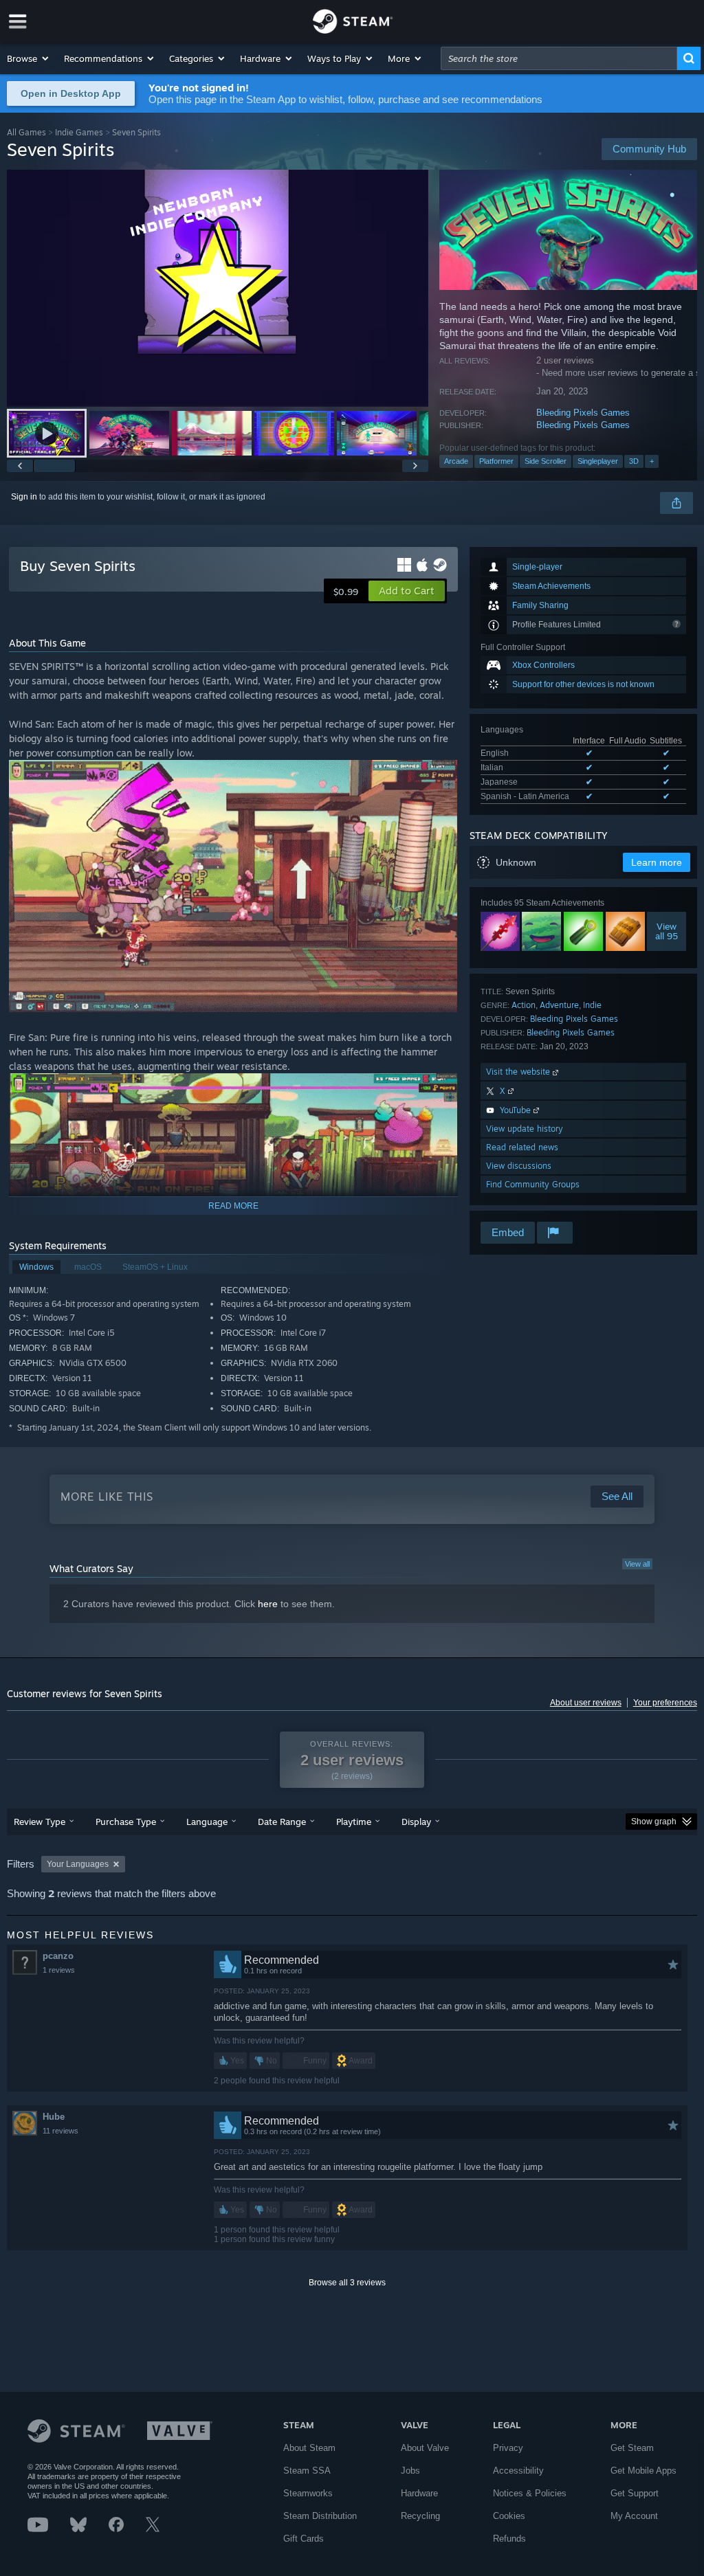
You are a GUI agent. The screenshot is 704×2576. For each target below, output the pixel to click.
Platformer (496, 461)
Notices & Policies (530, 2493)
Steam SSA (307, 2471)
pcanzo (58, 1956)
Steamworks (308, 2493)
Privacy (508, 2448)
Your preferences (665, 1703)
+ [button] (652, 461)
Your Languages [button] (78, 1864)
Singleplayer (598, 461)
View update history (525, 1129)
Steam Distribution (320, 2516)
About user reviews (586, 1703)
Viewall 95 (667, 931)
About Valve (425, 2448)
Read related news (522, 1147)
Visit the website (519, 1072)
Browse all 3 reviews (347, 2283)
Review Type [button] (40, 1822)
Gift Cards (304, 2539)
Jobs (410, 2471)
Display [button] (416, 1822)
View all (637, 1564)
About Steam (309, 2448)
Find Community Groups (533, 1184)
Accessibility (518, 2471)
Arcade (456, 461)
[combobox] (559, 58)
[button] (29, 58)
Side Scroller (546, 461)
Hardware (419, 2493)
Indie (592, 1005)
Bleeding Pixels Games (583, 413)
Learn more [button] (657, 862)
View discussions (519, 1166)
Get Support (635, 2493)
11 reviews (60, 2131)
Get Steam (632, 2448)
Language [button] (207, 1822)
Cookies (509, 2516)
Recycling (420, 2516)
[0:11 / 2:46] (218, 288)
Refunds (509, 2539)
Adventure (559, 1005)
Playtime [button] (354, 1822)
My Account (634, 2516)
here (268, 1604)
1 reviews (59, 1970)
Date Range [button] (282, 1822)
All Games (26, 132)
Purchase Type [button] (126, 1822)
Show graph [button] (654, 1822)
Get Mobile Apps (643, 2471)
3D (634, 461)
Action (524, 1005)
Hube (54, 2117)
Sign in (24, 497)
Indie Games (79, 132)
